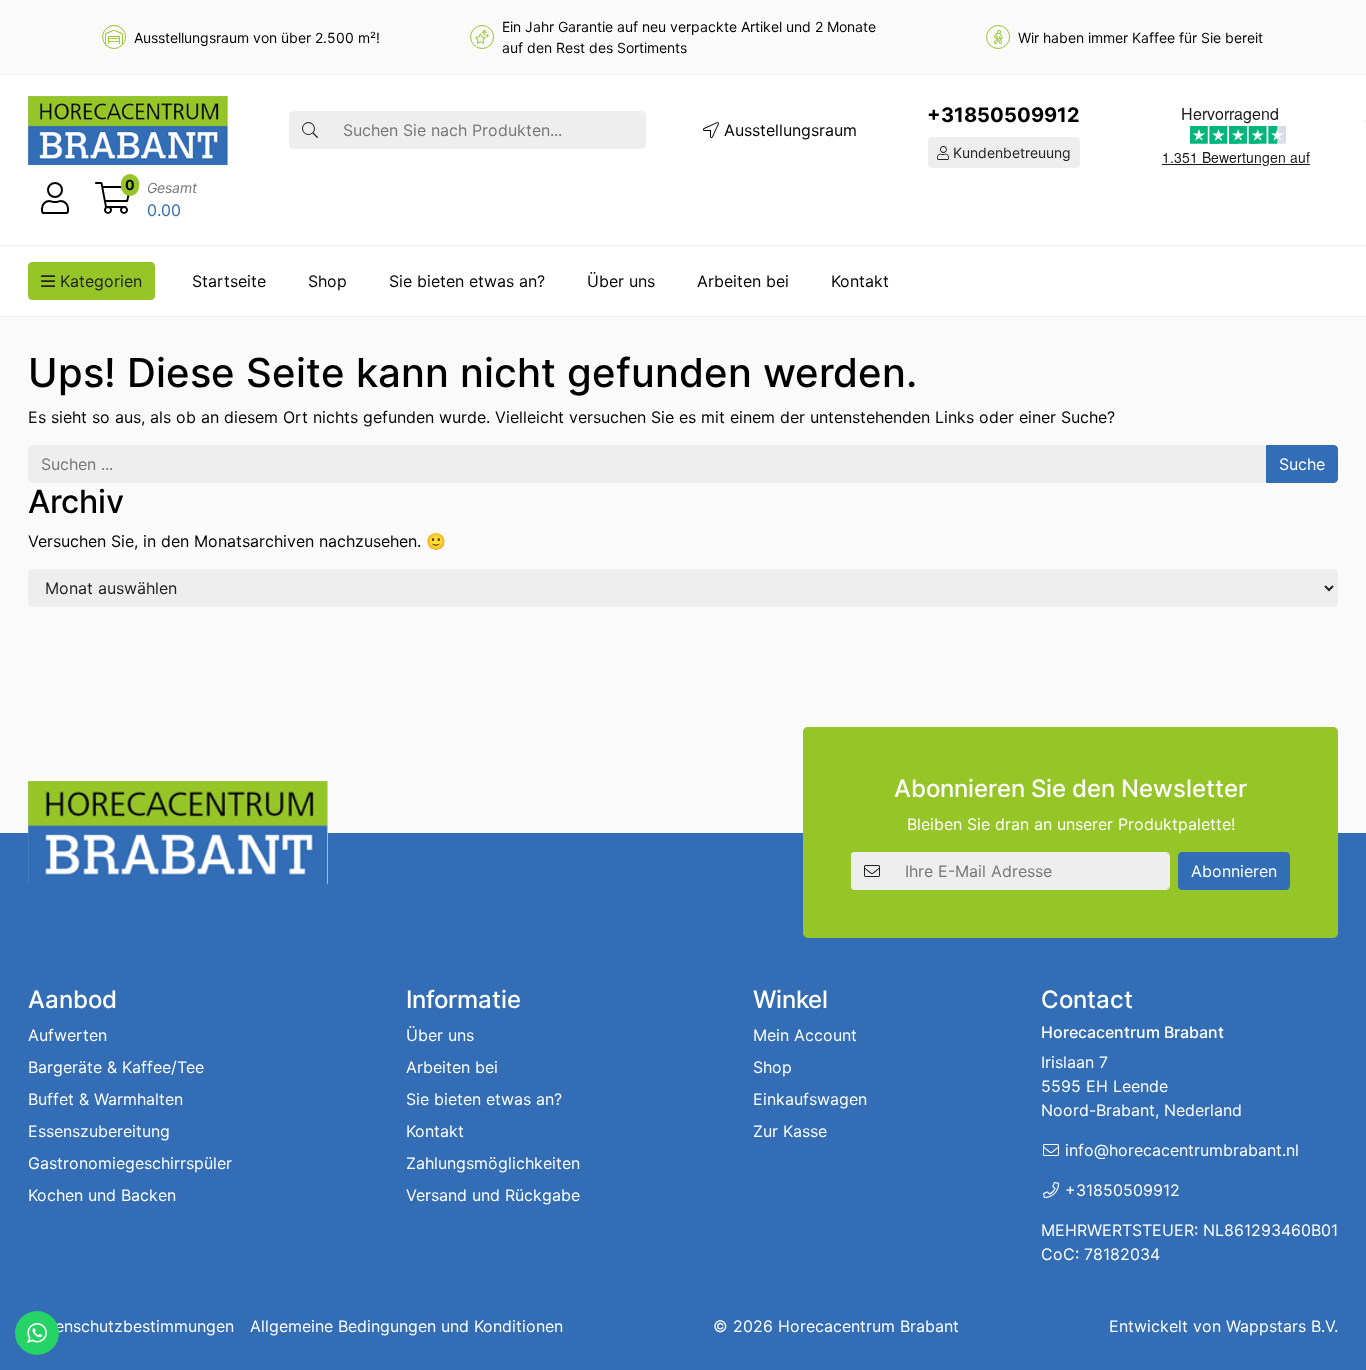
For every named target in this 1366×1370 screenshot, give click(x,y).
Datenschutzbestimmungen (131, 1326)
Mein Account (805, 1035)
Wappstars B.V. (1282, 1326)
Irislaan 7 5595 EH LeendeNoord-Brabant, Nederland (1141, 1086)
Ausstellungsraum (788, 130)
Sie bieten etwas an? (467, 281)
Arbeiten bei (743, 281)
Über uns (621, 281)
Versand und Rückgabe (493, 1195)
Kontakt (860, 281)
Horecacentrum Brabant (868, 1326)
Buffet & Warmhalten (105, 1099)
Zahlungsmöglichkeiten (493, 1163)
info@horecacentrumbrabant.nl (1182, 1150)
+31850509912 (1003, 115)
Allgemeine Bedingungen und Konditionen (406, 1326)
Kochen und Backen (102, 1195)
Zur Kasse (790, 1131)
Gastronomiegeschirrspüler (130, 1163)
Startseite (229, 281)
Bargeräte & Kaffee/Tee (116, 1067)
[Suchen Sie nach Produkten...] (310, 130)
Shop (327, 281)
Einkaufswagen (810, 1099)
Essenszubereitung (99, 1131)
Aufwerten (67, 1035)
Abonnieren (1234, 871)
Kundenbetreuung (1010, 152)
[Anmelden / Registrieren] (55, 199)
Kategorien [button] (98, 281)
